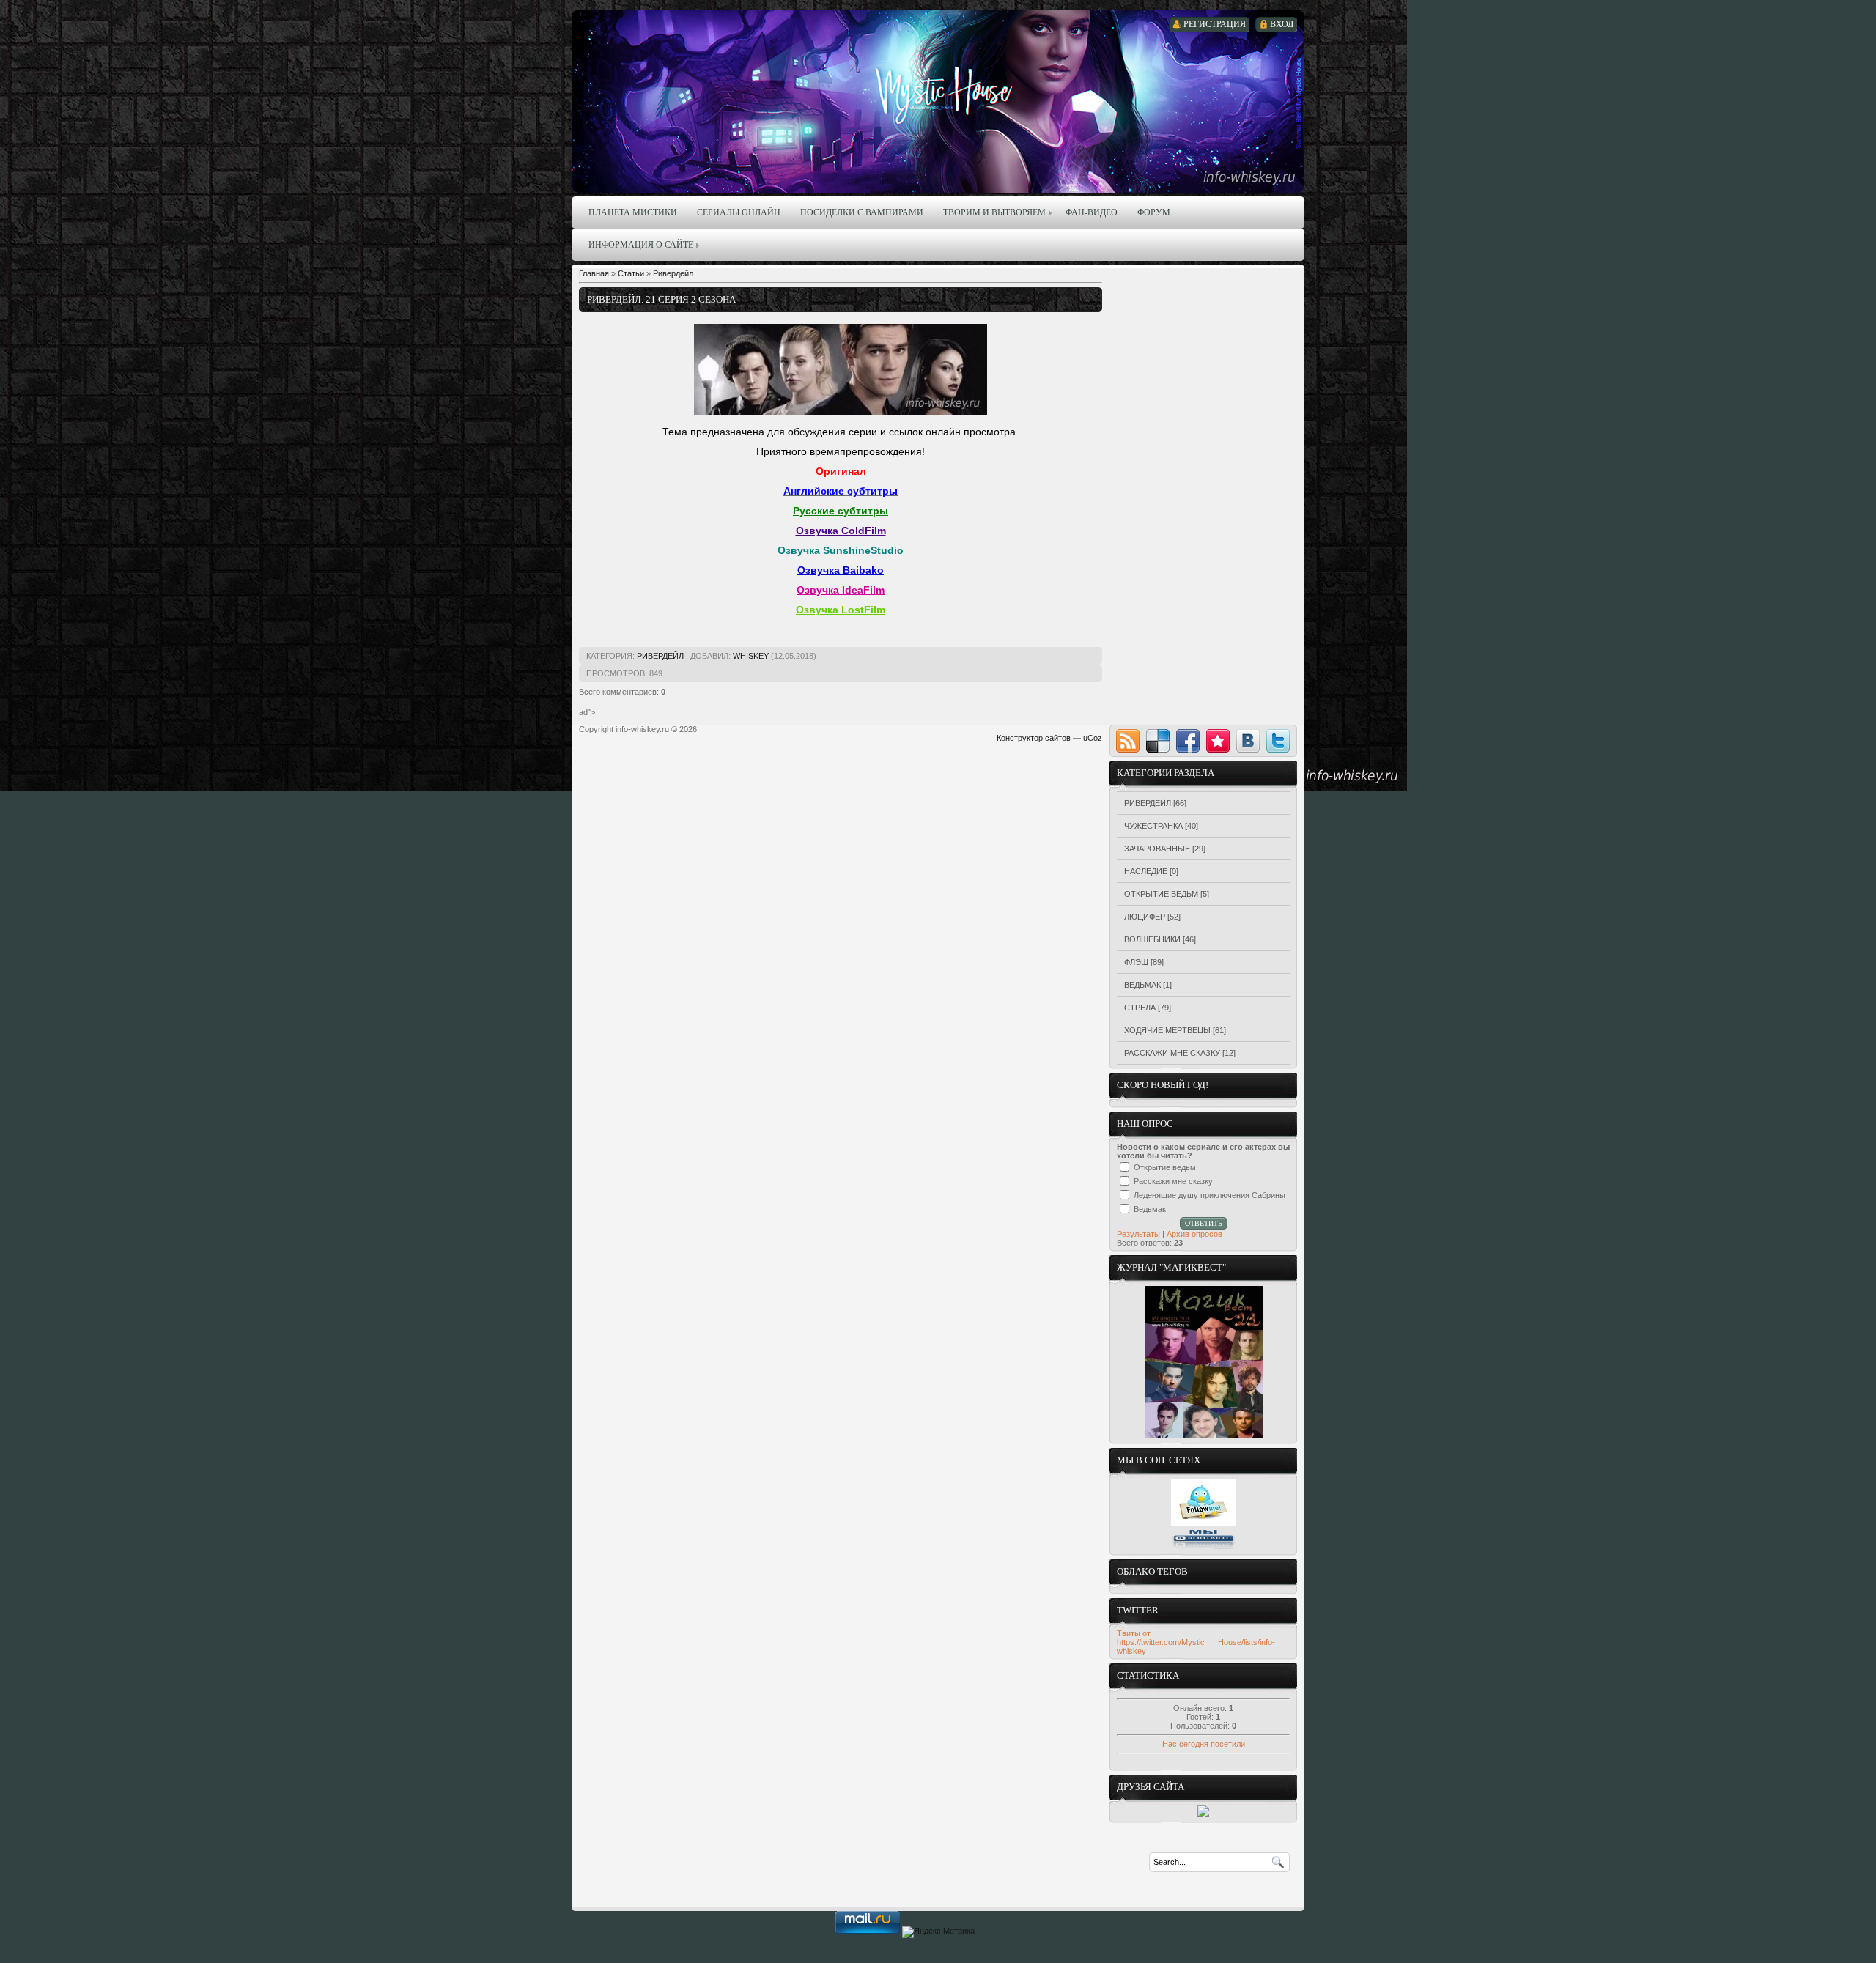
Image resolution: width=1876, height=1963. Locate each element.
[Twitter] (1278, 741)
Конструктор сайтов (1034, 738)
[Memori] (1218, 741)
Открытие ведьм (1161, 894)
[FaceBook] (1188, 741)
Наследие (1146, 871)
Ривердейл (673, 273)
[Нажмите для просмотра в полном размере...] (841, 413)
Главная (594, 273)
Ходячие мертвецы (1167, 1030)
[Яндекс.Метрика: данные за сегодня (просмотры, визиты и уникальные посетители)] (938, 1932)
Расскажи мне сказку (1172, 1053)
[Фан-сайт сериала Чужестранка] (1203, 1814)
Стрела (1140, 1008)
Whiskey (751, 656)
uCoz (1093, 738)
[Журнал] (1204, 1435)
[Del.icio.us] (1158, 741)
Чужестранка (1153, 826)
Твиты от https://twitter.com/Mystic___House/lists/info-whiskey (1196, 1642)
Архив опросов (1194, 1234)
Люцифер (1145, 917)
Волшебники (1152, 939)
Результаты (1138, 1234)
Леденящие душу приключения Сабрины (1210, 1195)
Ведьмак (1142, 985)
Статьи (631, 273)
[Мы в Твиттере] (1203, 1523)
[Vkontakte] (1248, 741)
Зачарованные (1157, 849)
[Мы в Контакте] (1203, 1547)
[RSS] (1128, 741)
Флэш (1136, 962)
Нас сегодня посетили (1204, 1744)
